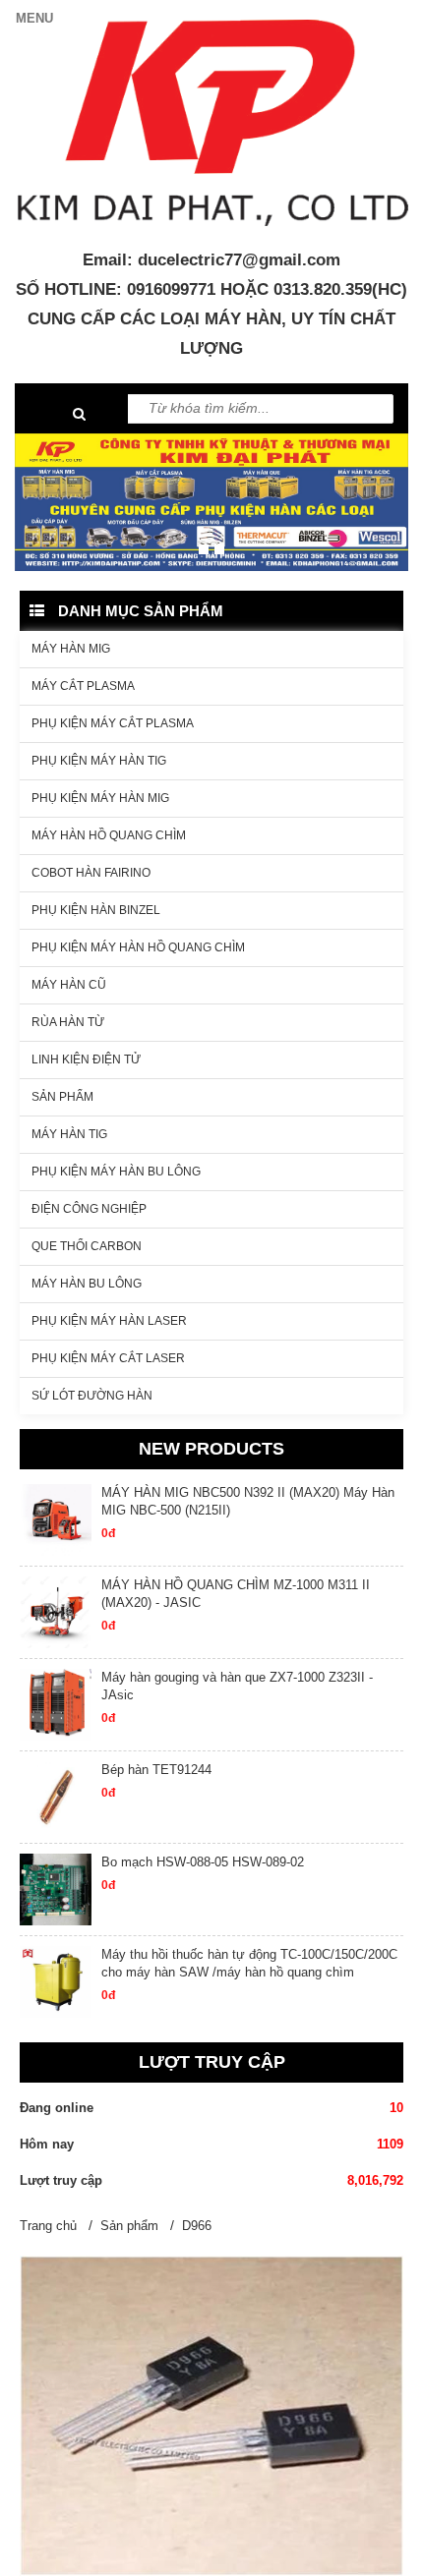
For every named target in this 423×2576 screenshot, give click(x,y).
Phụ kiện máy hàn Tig (99, 761)
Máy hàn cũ (69, 985)
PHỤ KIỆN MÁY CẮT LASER (108, 1358)
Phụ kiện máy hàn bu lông (116, 1172)
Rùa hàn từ (68, 1022)
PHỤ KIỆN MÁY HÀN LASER (109, 1321)
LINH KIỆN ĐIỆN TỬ (86, 1059)
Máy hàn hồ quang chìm (109, 835)
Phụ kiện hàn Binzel (96, 910)
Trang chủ (48, 2226)
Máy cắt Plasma (83, 686)
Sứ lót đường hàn (92, 1396)
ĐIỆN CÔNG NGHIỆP (89, 1209)
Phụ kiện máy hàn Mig (100, 798)
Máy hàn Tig (69, 1134)
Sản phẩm (62, 1097)
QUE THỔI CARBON (87, 1246)
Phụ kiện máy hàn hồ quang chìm (138, 947)
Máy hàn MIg (71, 649)
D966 (197, 2226)
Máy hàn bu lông (87, 1284)
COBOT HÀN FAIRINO (91, 873)
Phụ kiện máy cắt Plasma (113, 723)
